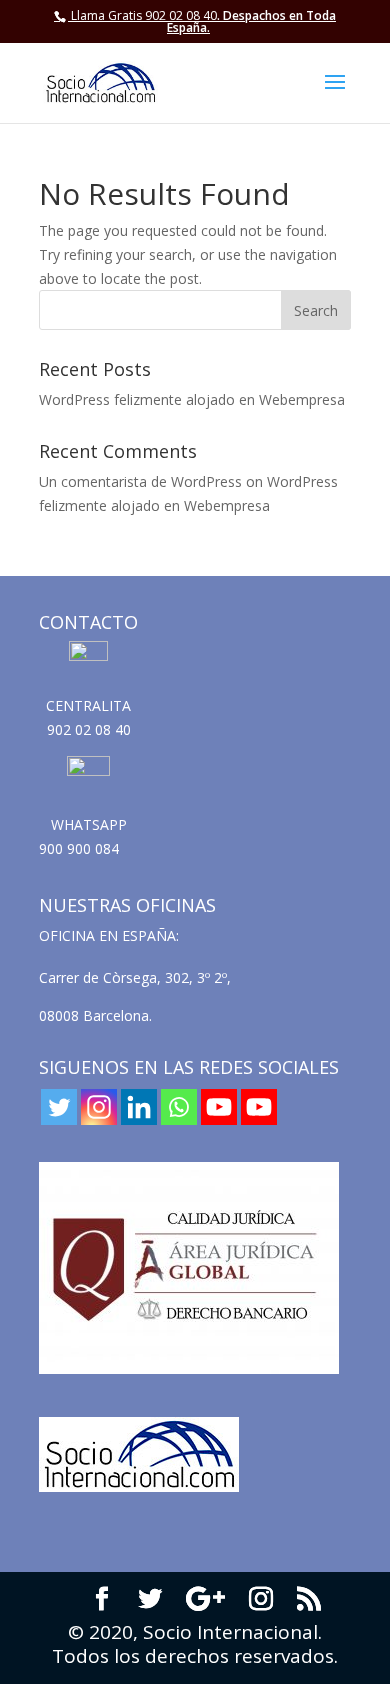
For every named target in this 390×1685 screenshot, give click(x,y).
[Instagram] (99, 1107)
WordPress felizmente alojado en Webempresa (192, 399)
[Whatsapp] (179, 1107)
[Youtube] (219, 1107)
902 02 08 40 (89, 729)
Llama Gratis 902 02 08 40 (144, 15)
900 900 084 (79, 848)
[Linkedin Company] (139, 1107)
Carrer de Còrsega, (102, 977)
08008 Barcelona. (95, 1015)
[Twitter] (59, 1107)
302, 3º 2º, (200, 977)
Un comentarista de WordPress (140, 481)
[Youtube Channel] (259, 1107)
